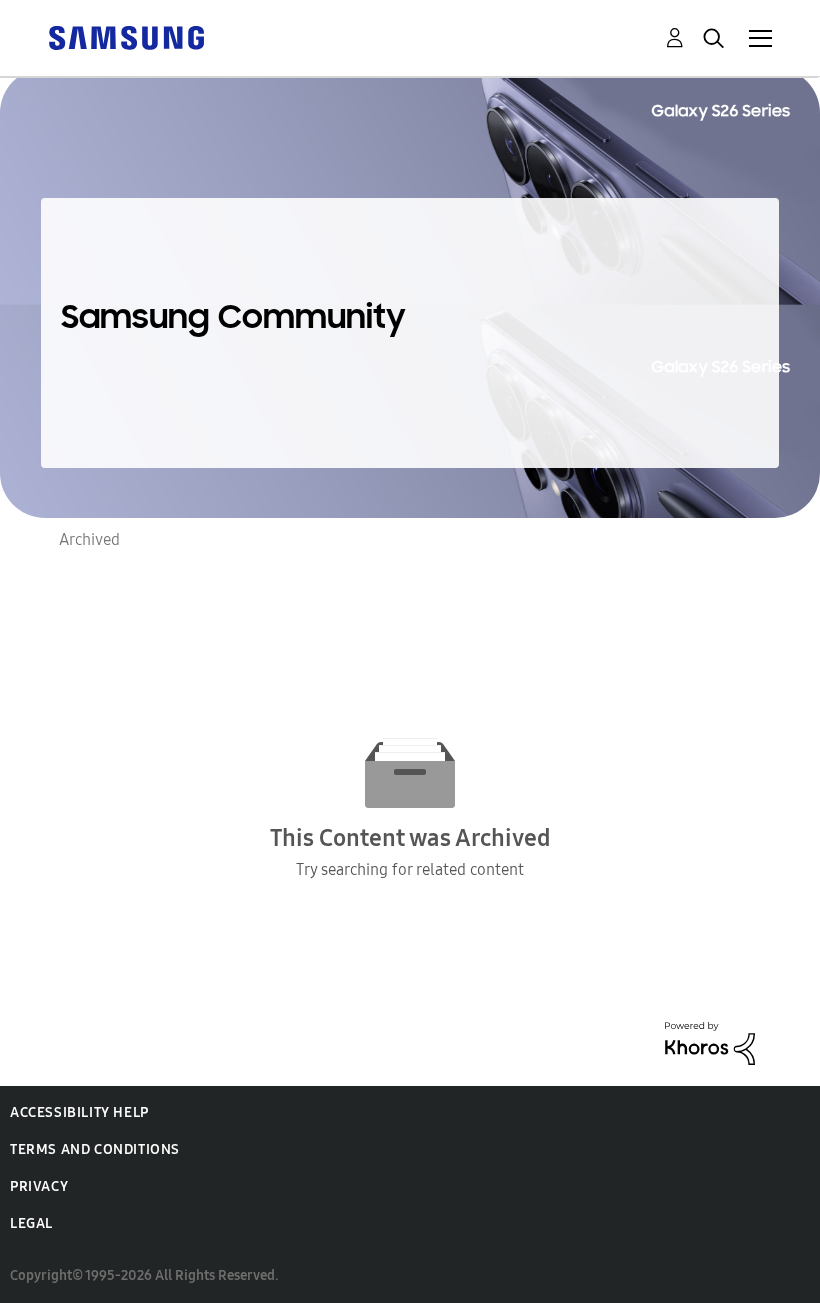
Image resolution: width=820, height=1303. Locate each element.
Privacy (39, 1186)
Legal (31, 1223)
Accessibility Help (79, 1112)
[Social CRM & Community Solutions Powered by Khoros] (710, 1041)
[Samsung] (126, 36)
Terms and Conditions (95, 1149)
